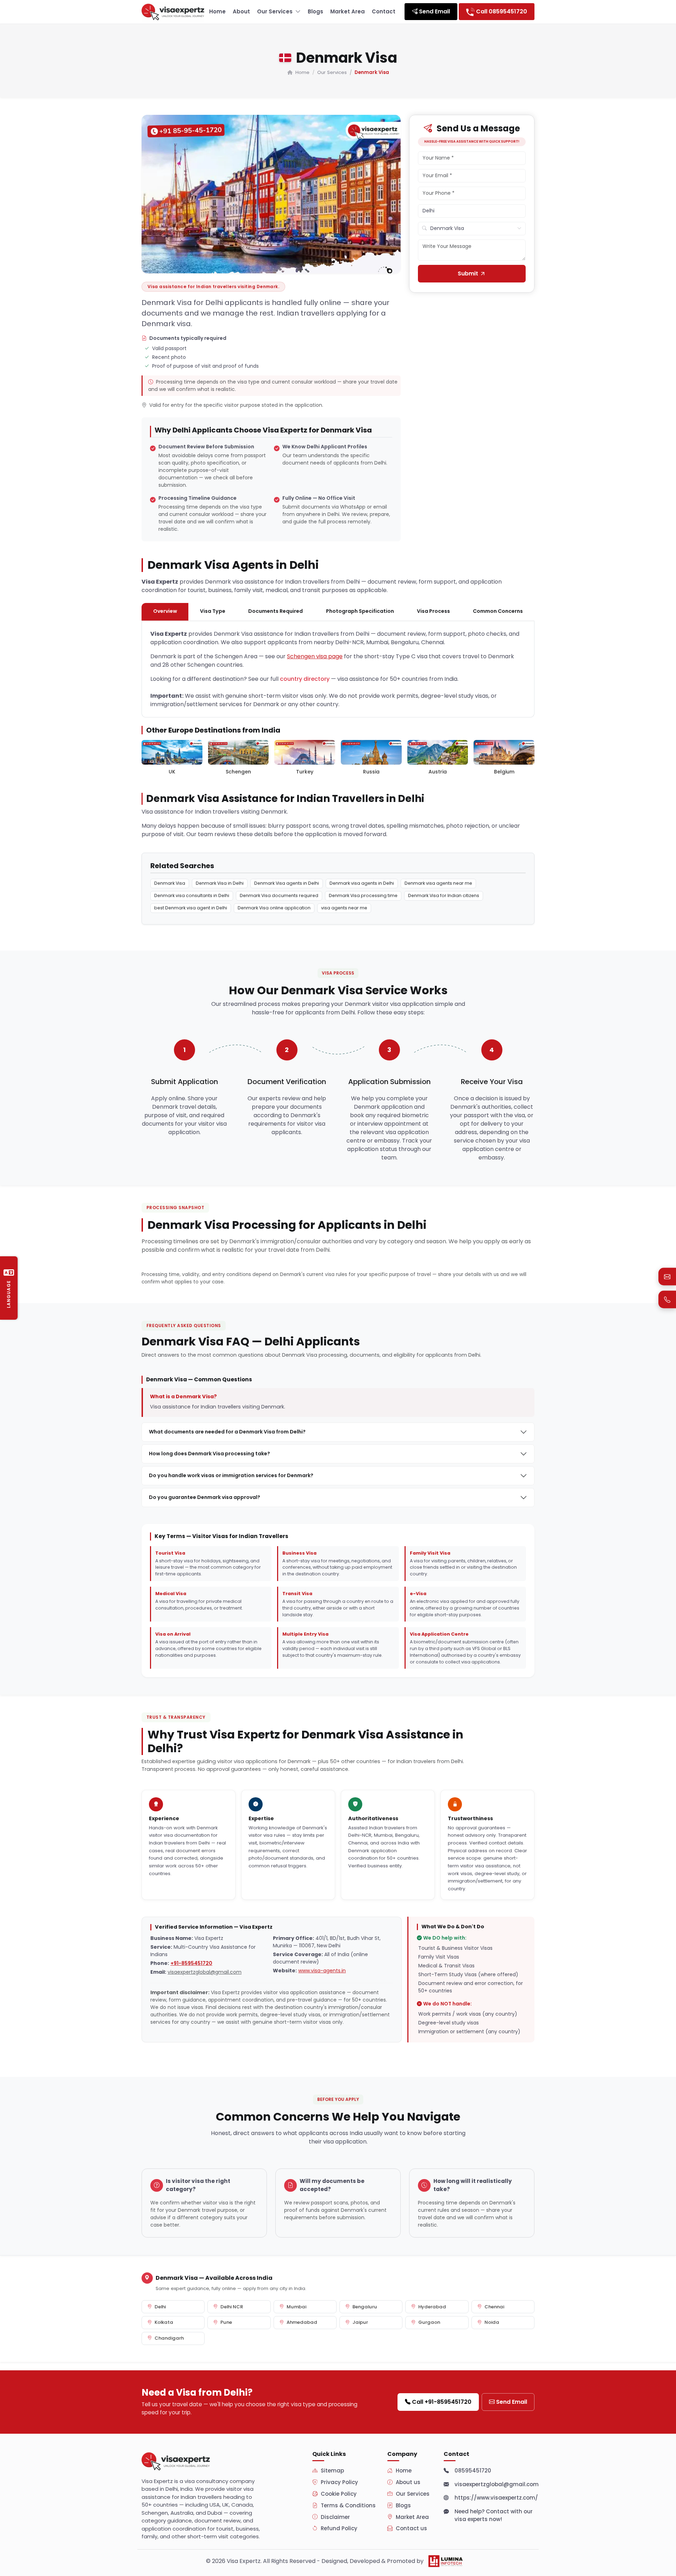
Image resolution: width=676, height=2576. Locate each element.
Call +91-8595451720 (442, 2402)
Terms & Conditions (348, 2505)
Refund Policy (339, 2528)
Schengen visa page (315, 656)
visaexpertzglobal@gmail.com (205, 1972)
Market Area (348, 11)
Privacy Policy (339, 2482)
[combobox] (472, 229)
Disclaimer (335, 2517)
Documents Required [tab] (276, 611)
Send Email (512, 2402)
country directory (305, 679)
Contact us (411, 2528)
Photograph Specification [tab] (360, 611)
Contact (384, 11)
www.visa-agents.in (322, 1971)
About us (408, 2482)
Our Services (275, 11)
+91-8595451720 (191, 1963)
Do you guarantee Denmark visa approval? (205, 1497)
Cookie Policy (339, 2494)
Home (217, 11)
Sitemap (332, 2471)
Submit (469, 273)
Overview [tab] (165, 611)
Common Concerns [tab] (498, 611)
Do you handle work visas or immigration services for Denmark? (231, 1475)
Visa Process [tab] (433, 611)
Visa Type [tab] (213, 611)
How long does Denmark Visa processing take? (209, 1454)
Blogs (315, 11)
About (241, 11)
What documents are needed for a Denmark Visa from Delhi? (227, 1432)
